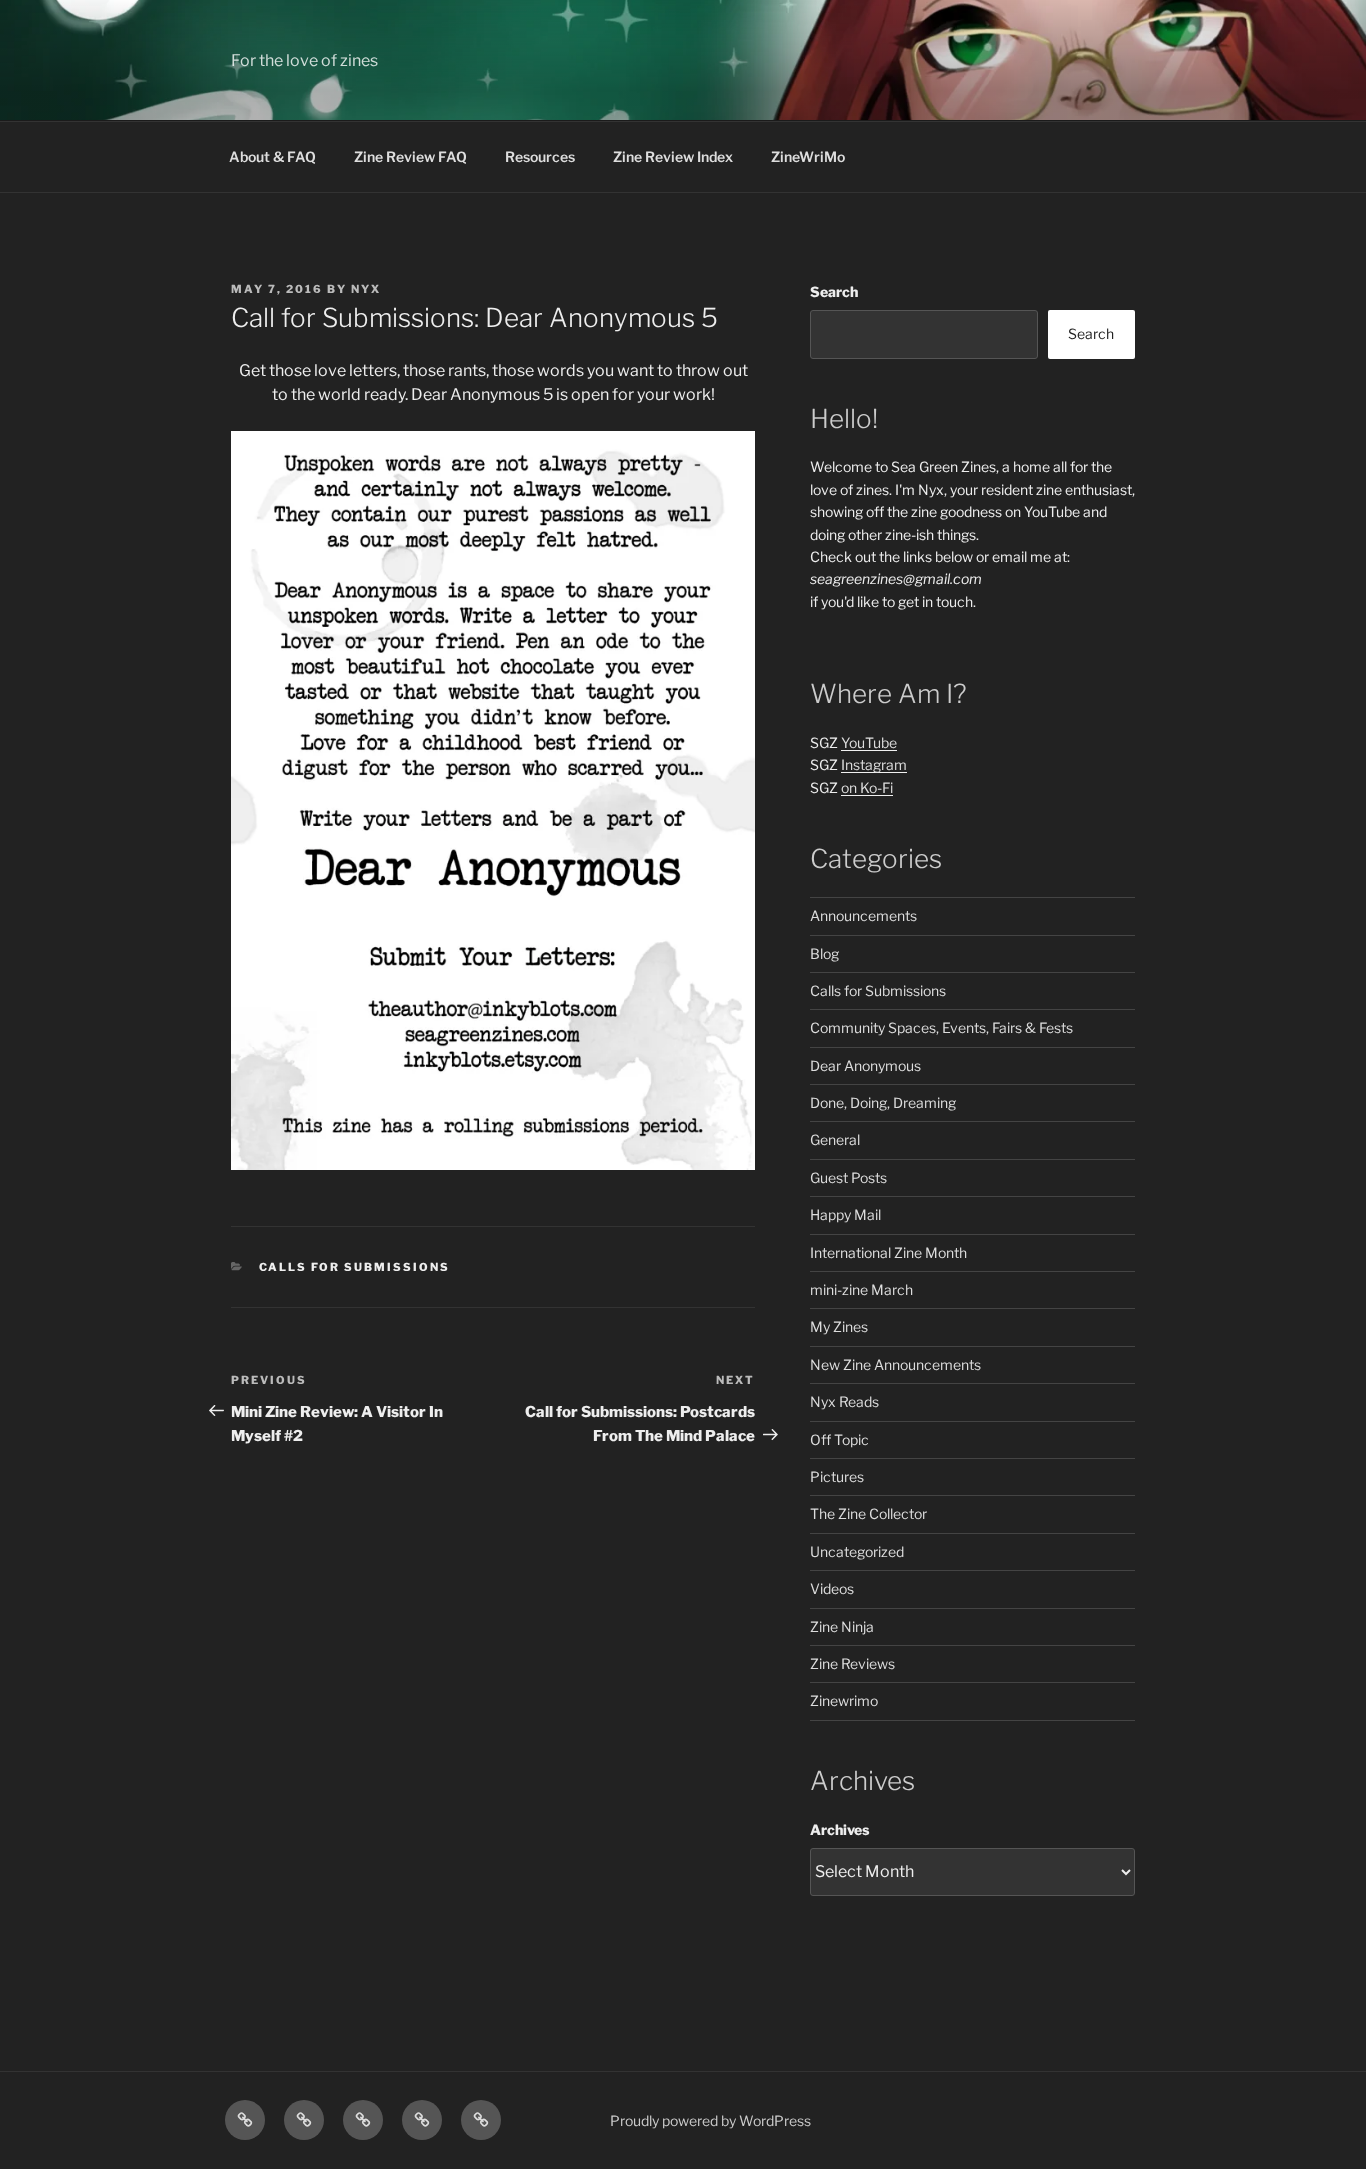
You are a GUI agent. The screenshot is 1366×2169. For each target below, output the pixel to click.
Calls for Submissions (355, 1267)
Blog (824, 953)
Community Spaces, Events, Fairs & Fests (941, 1027)
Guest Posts (848, 1177)
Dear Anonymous (865, 1065)
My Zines (839, 1326)
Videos (832, 1588)
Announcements (863, 915)
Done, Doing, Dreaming (883, 1102)
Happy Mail (845, 1214)
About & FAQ (272, 156)
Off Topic (839, 1439)
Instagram (874, 764)
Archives (839, 1829)
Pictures (837, 1476)
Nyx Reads (844, 1401)
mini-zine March (861, 1289)
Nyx (366, 289)
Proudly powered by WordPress (710, 2120)
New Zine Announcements (895, 1364)
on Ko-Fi (867, 787)
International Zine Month (888, 1252)
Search (834, 291)
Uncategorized (857, 1551)
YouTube (869, 742)
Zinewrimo (844, 1700)
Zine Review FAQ (410, 156)
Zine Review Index (673, 156)
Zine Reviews (852, 1663)
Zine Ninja (842, 1626)
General (835, 1139)
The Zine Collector (868, 1513)
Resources (540, 156)
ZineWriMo (808, 156)
